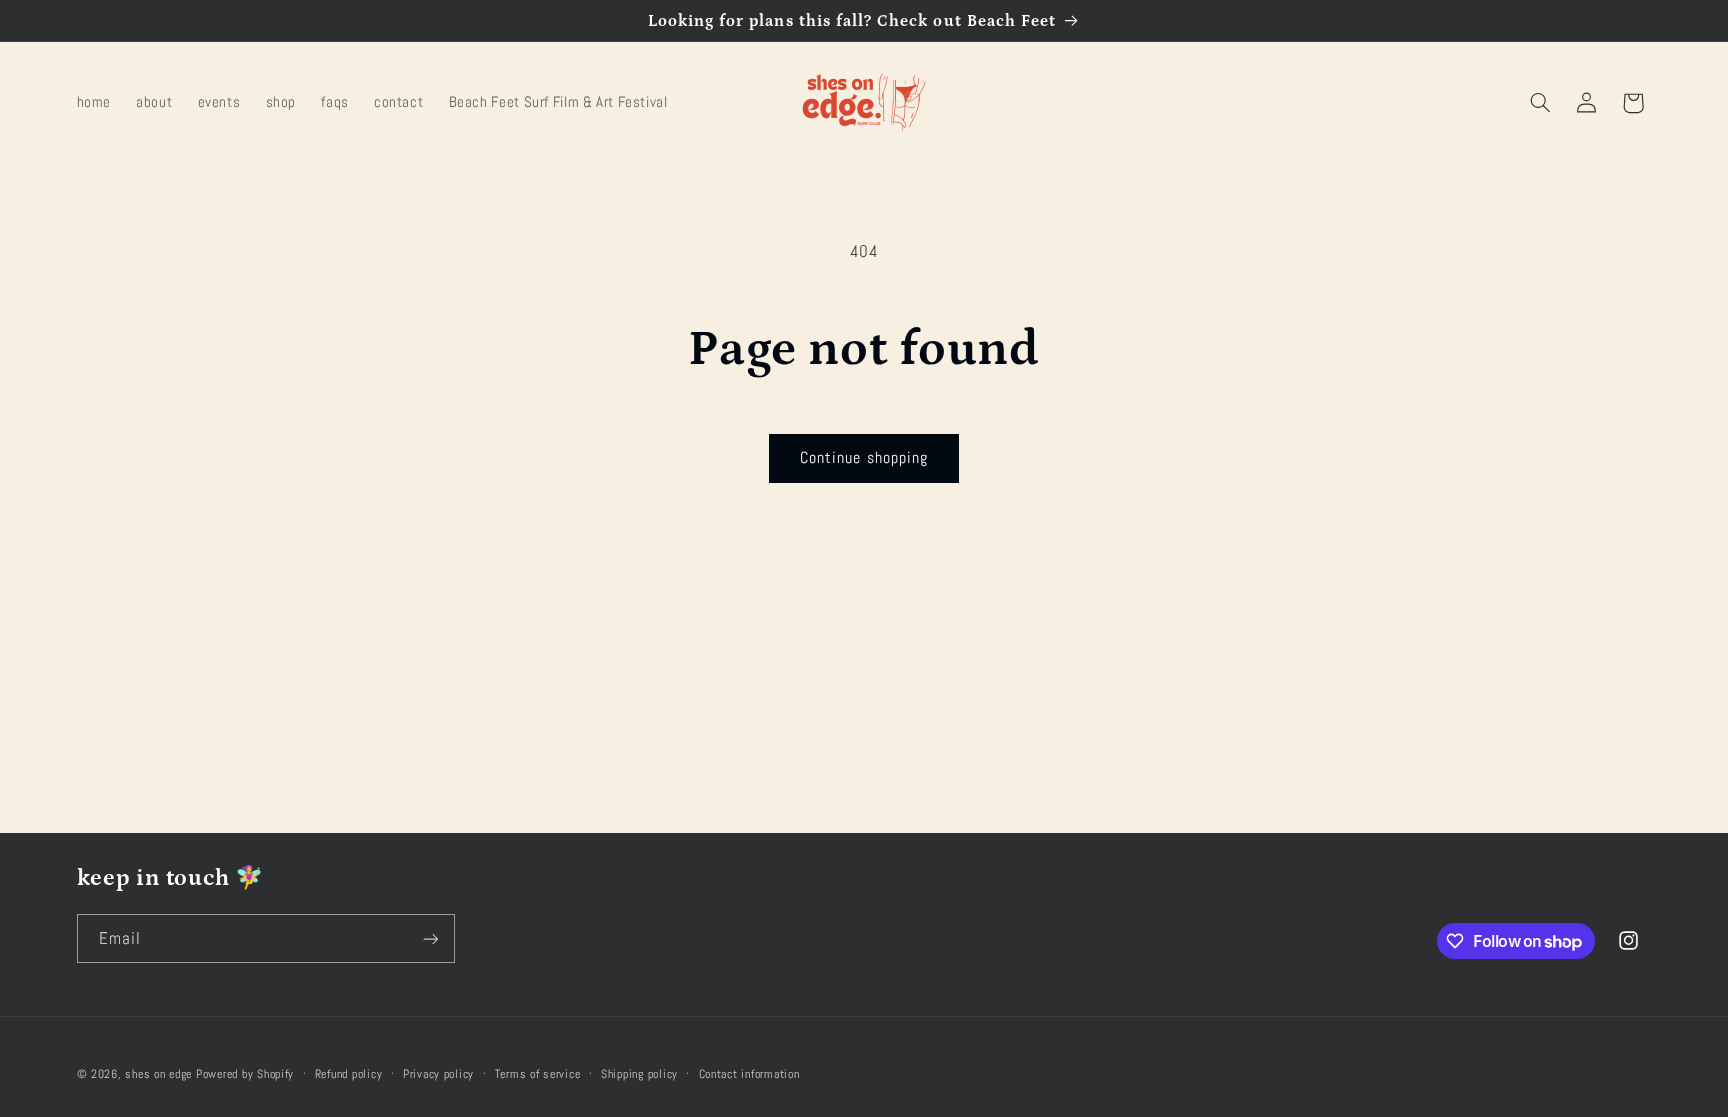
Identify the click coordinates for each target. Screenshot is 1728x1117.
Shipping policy (639, 1074)
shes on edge (158, 1074)
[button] (1540, 103)
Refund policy (349, 1074)
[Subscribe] (430, 938)
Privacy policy (438, 1074)
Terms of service (538, 1074)
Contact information (749, 1074)
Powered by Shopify (245, 1074)
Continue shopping (864, 458)
